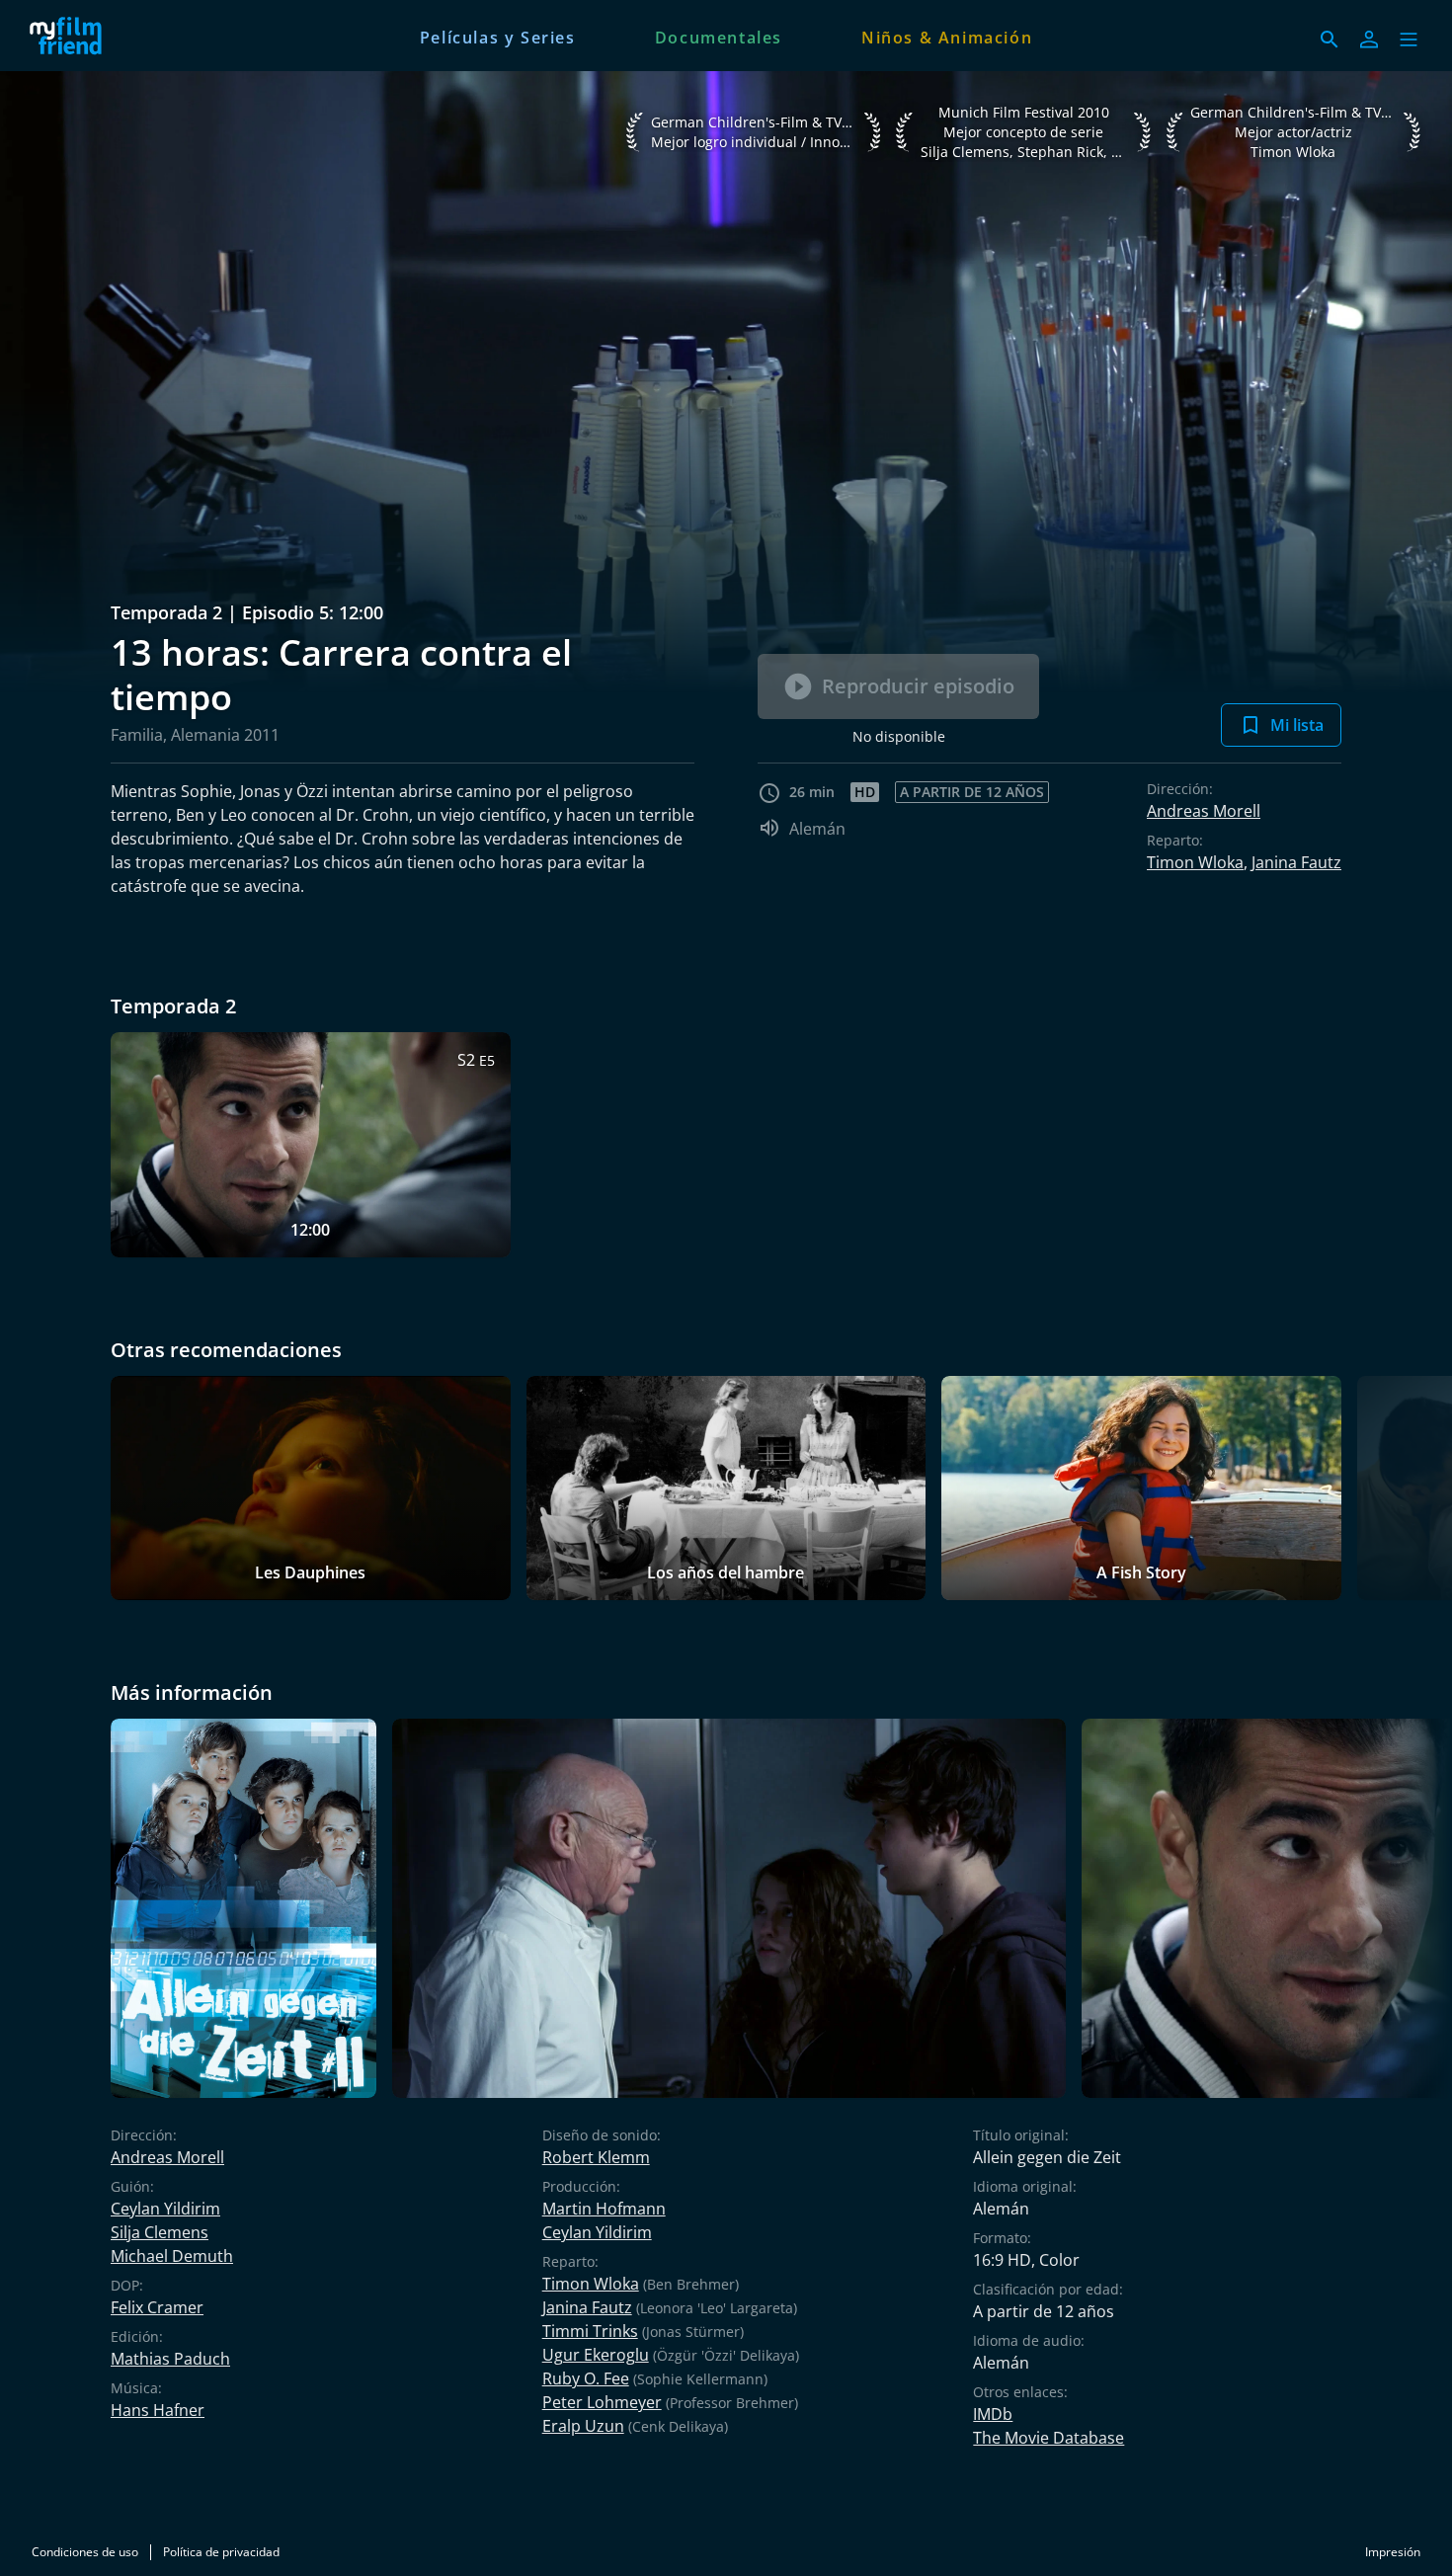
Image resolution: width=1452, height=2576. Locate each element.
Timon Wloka (1195, 862)
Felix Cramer (157, 2307)
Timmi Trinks (590, 2331)
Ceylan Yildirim (165, 2209)
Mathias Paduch (170, 2359)
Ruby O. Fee (586, 2378)
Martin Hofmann (604, 2209)
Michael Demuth (172, 2256)
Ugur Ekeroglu (596, 2355)
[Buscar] (1330, 40)
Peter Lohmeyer (602, 2402)
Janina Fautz (1296, 862)
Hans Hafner (158, 2410)
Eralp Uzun (583, 2426)
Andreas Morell (1204, 811)
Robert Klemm (596, 2157)
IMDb (993, 2414)
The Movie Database (1049, 2438)
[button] (1409, 40)
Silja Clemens (160, 2232)
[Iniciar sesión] (1369, 40)
